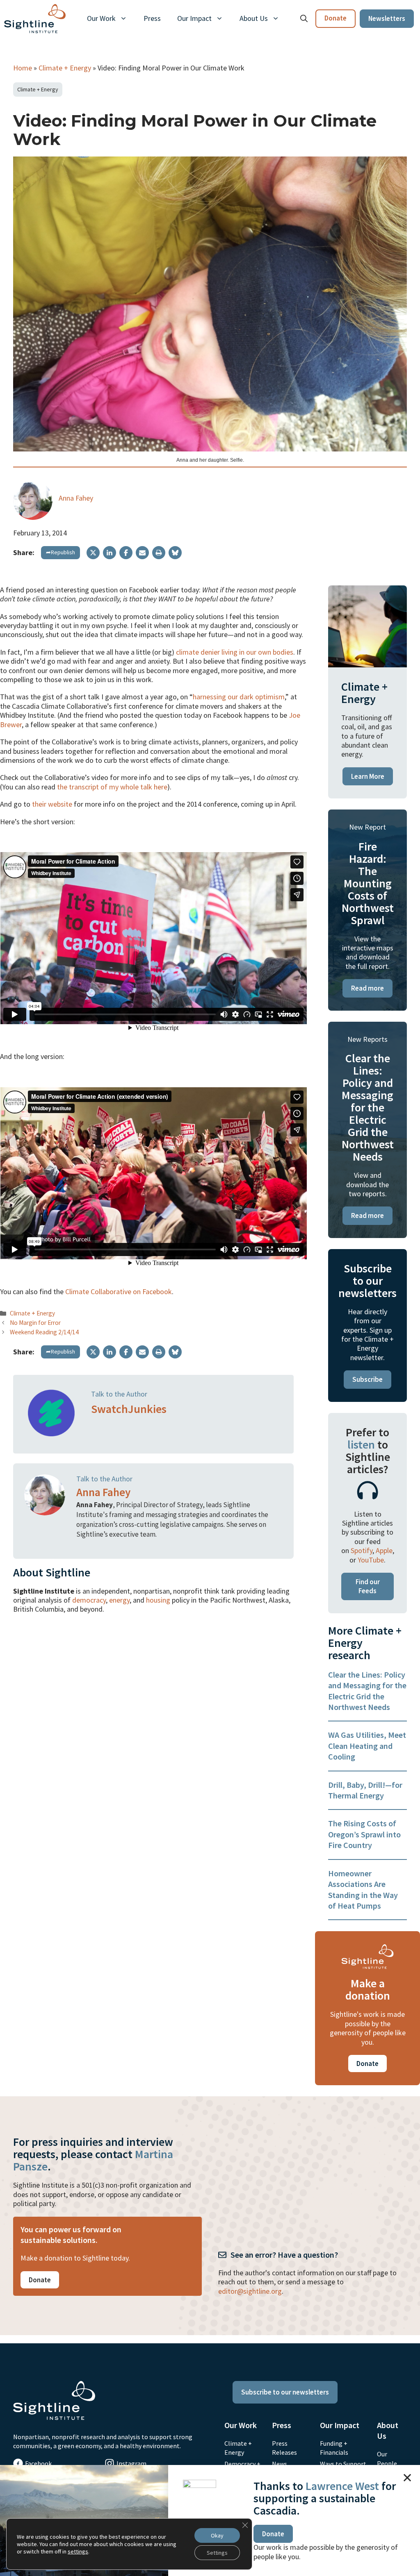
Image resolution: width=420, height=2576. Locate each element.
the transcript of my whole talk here (112, 787)
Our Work (101, 18)
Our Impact (194, 18)
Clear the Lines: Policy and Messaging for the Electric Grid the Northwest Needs (367, 1691)
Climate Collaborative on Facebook (119, 1291)
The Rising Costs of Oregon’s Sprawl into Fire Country (364, 1834)
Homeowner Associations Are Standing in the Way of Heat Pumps (363, 1889)
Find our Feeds (368, 1586)
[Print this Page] (159, 553)
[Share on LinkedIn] (110, 553)
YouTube (371, 1560)
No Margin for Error (35, 1323)
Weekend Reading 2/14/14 (44, 1332)
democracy (89, 1600)
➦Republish (60, 552)
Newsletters (387, 18)
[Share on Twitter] (93, 553)
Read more (367, 988)
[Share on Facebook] (126, 553)
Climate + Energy (65, 68)
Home (23, 68)
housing (158, 1600)
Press (152, 18)
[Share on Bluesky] (175, 553)
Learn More (368, 776)
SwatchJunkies (129, 1409)
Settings (217, 2553)
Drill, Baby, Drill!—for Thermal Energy (365, 1790)
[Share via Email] (142, 553)
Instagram (131, 2463)
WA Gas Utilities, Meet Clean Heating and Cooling (367, 1746)
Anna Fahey (76, 498)
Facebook (38, 2463)
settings (78, 2551)
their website (52, 804)
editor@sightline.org (250, 2291)
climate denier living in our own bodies (235, 652)
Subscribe (367, 1379)
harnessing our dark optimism (239, 697)
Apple (384, 1550)
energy (119, 1600)
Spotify (362, 1550)
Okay (217, 2535)
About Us (254, 18)
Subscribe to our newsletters (285, 2392)
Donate (336, 18)
